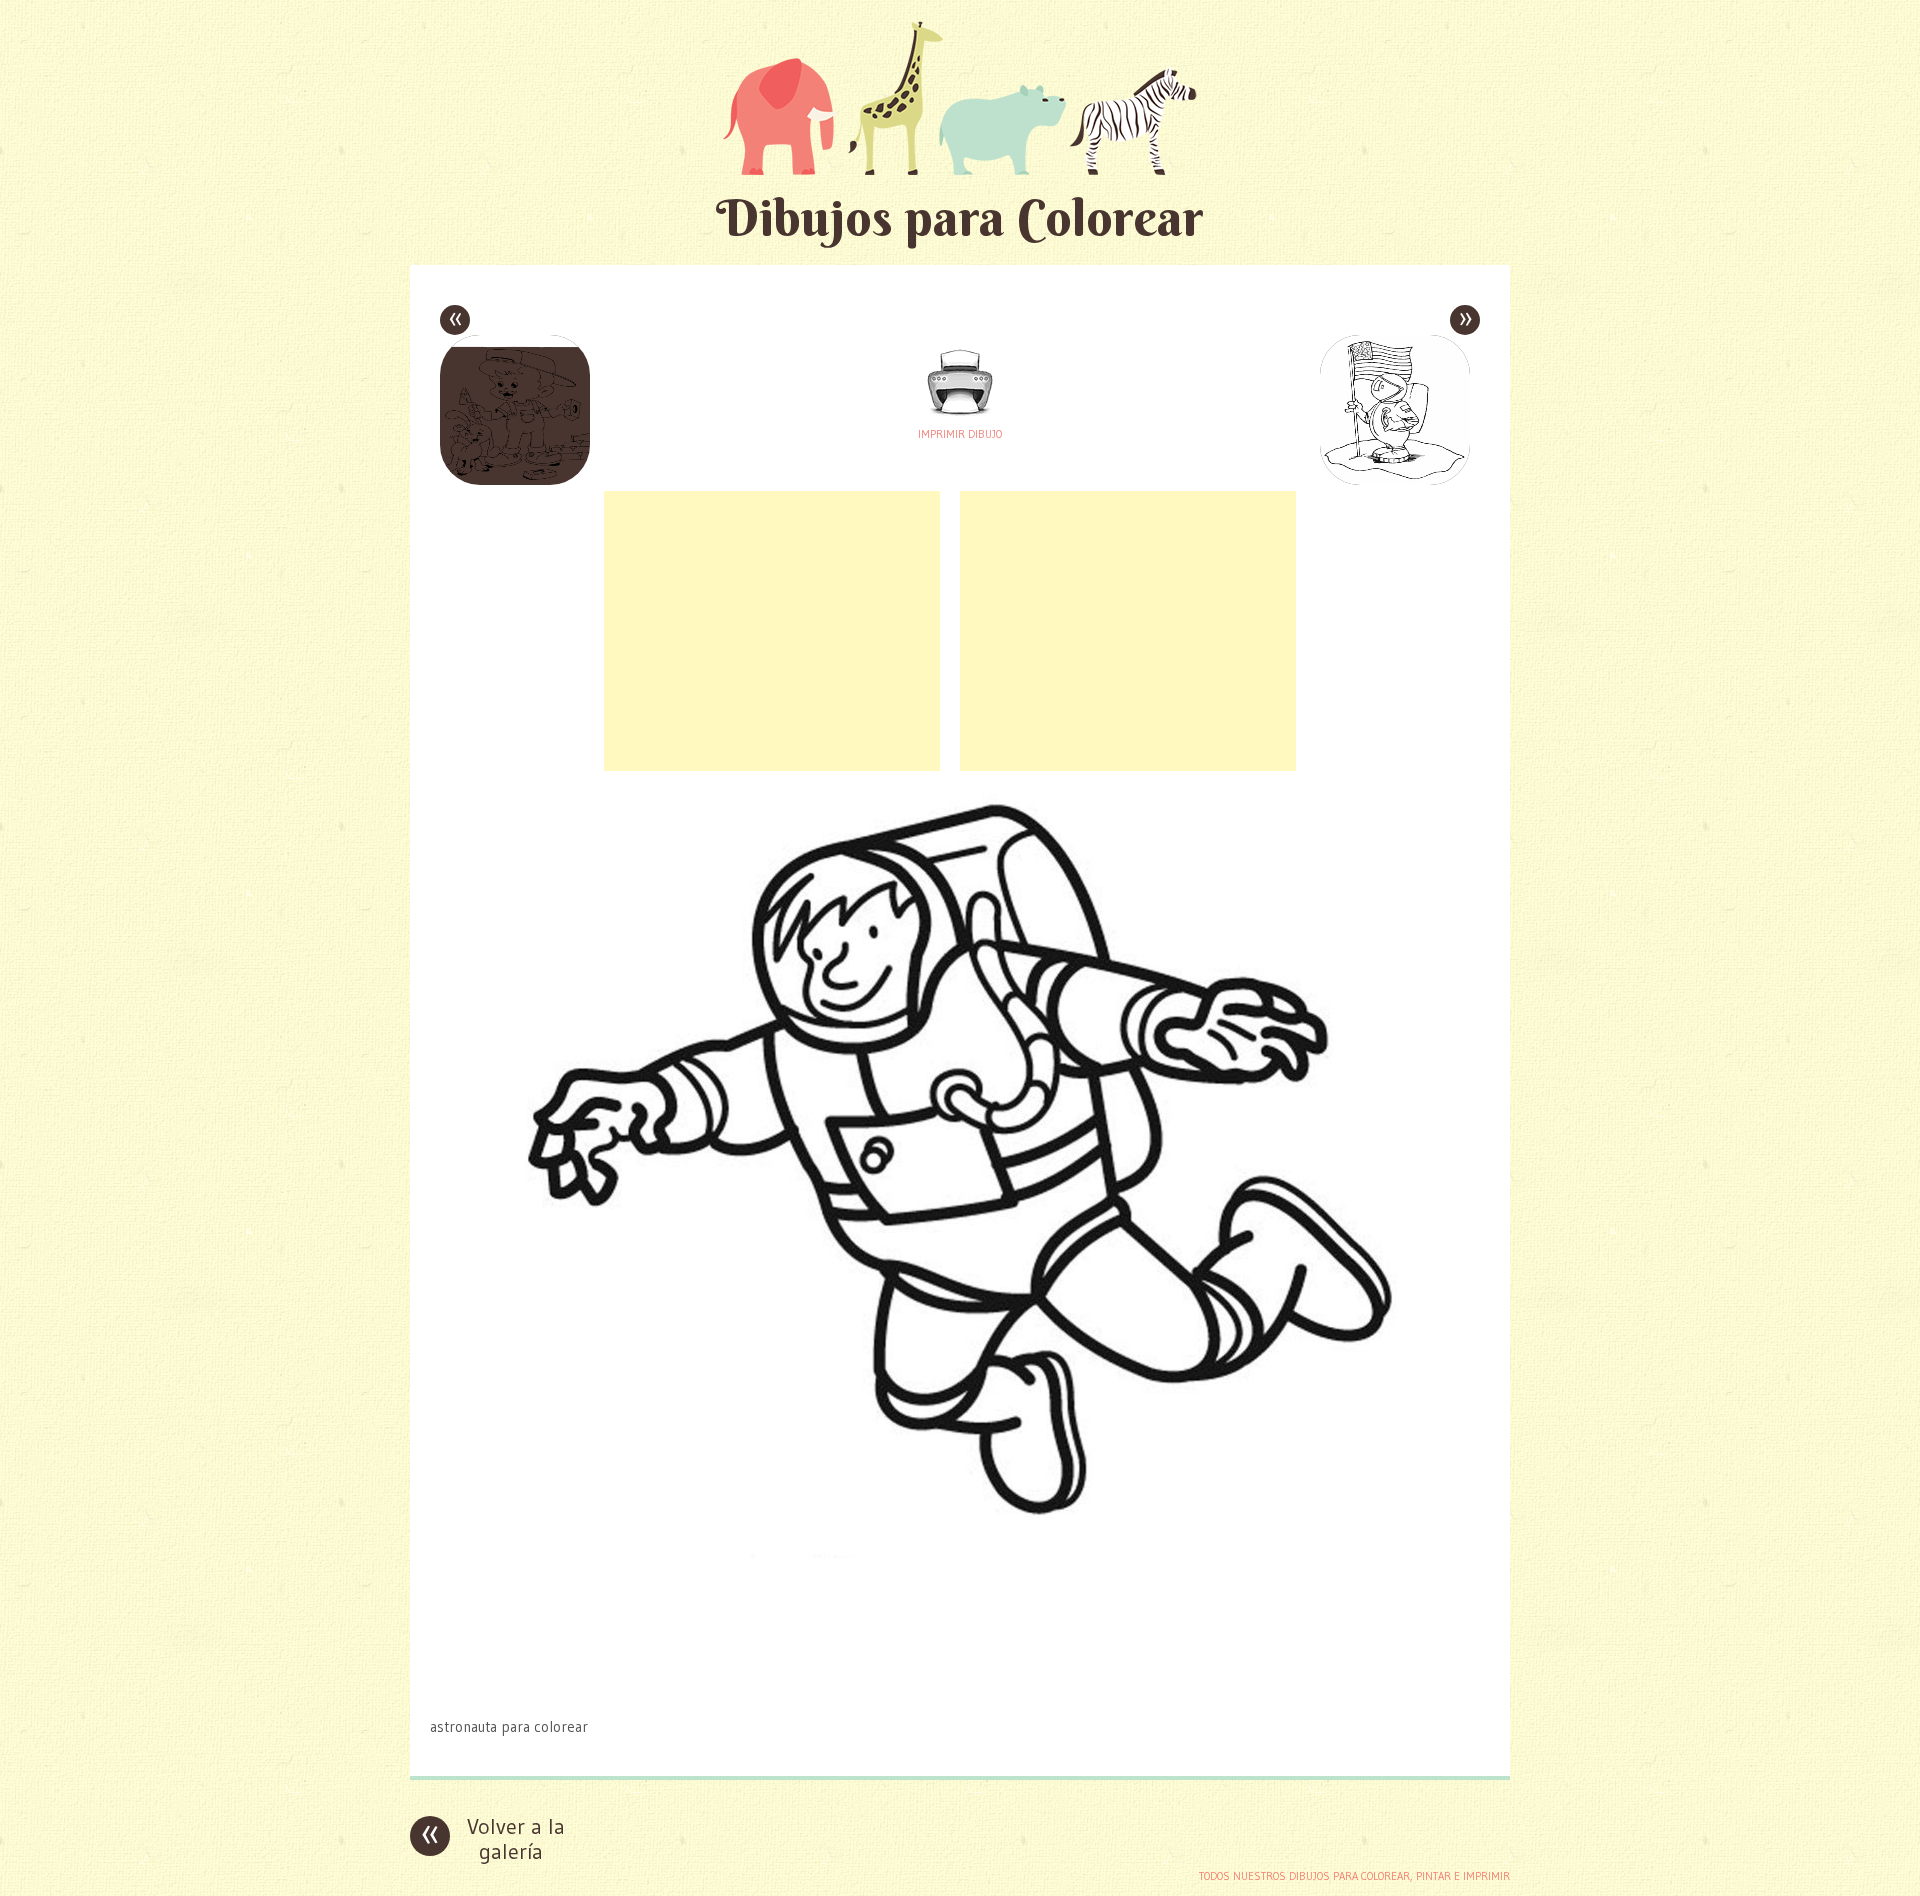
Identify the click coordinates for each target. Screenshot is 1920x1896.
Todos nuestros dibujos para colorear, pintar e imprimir (1354, 1876)
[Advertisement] (772, 631)
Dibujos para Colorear (960, 217)
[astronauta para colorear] (960, 1687)
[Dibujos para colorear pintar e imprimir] (960, 97)
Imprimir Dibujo (960, 434)
